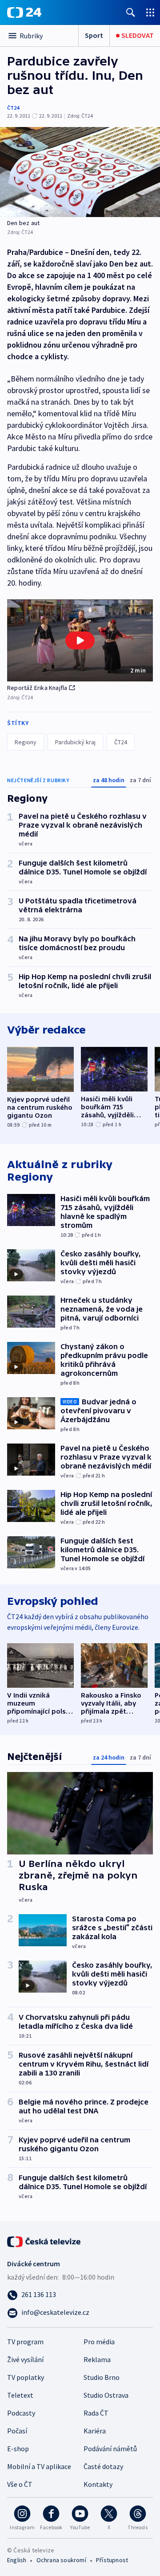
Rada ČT (96, 2413)
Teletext (20, 2395)
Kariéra (95, 2431)
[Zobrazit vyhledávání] (131, 12)
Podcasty (21, 2413)
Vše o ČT (20, 2484)
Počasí (17, 2431)
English (17, 2560)
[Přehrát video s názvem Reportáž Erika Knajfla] (80, 640)
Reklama (97, 2359)
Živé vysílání (25, 2359)
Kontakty (98, 2484)
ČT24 (13, 108)
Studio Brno (102, 2377)
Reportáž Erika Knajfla (37, 688)
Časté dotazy (103, 2466)
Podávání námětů (110, 2449)
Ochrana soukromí (61, 2560)
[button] (80, 641)
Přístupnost (112, 2560)
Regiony (26, 742)
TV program (25, 2342)
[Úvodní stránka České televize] (44, 2241)
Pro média (99, 2342)
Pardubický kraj (75, 742)
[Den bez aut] (80, 172)
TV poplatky (26, 2377)
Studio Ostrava (106, 2395)
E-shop (18, 2449)
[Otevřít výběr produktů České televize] (150, 12)
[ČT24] (24, 12)
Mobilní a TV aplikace (39, 2466)
